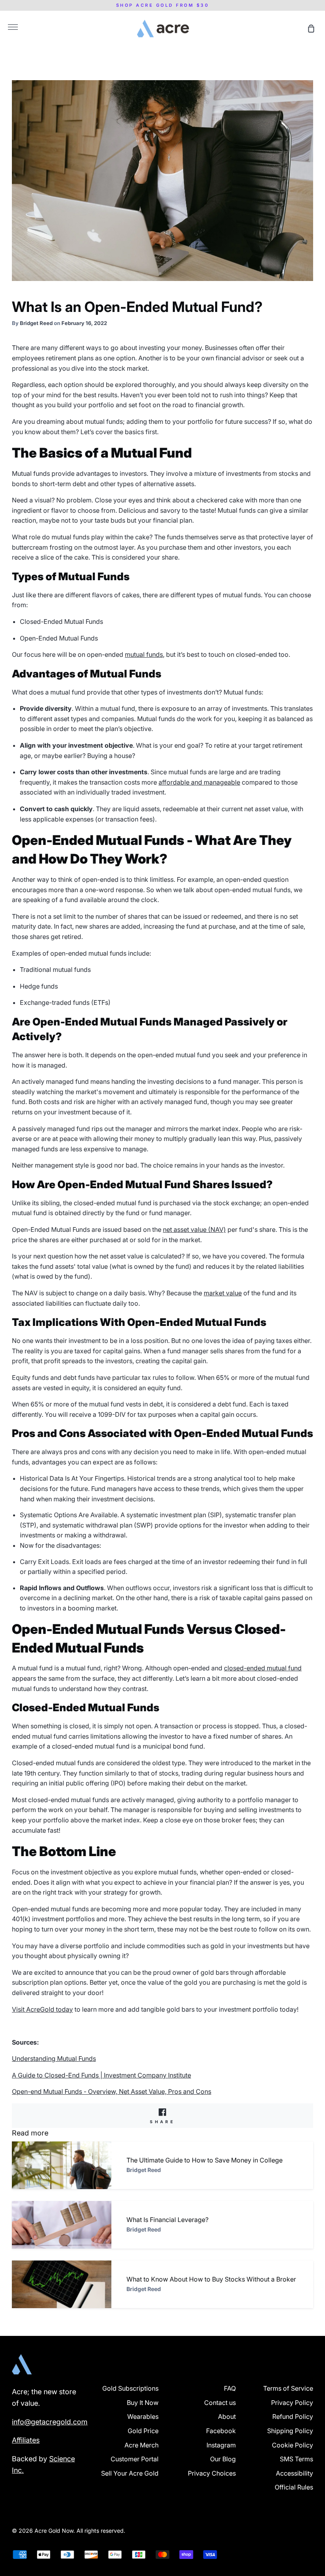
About (227, 2416)
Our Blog (223, 2459)
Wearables (143, 2416)
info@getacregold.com (50, 2422)
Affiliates (26, 2440)
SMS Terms (296, 2459)
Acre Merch (141, 2445)
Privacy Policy (292, 2403)
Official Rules (294, 2487)
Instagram (221, 2445)
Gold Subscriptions (130, 2388)
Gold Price (143, 2431)
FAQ (230, 2388)
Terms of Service (288, 2388)
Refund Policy (293, 2416)
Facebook (221, 2431)
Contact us (220, 2403)
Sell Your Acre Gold (130, 2473)
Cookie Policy (292, 2445)
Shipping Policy (290, 2431)
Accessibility (294, 2473)
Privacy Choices (212, 2473)
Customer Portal (135, 2459)
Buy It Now (143, 2403)
